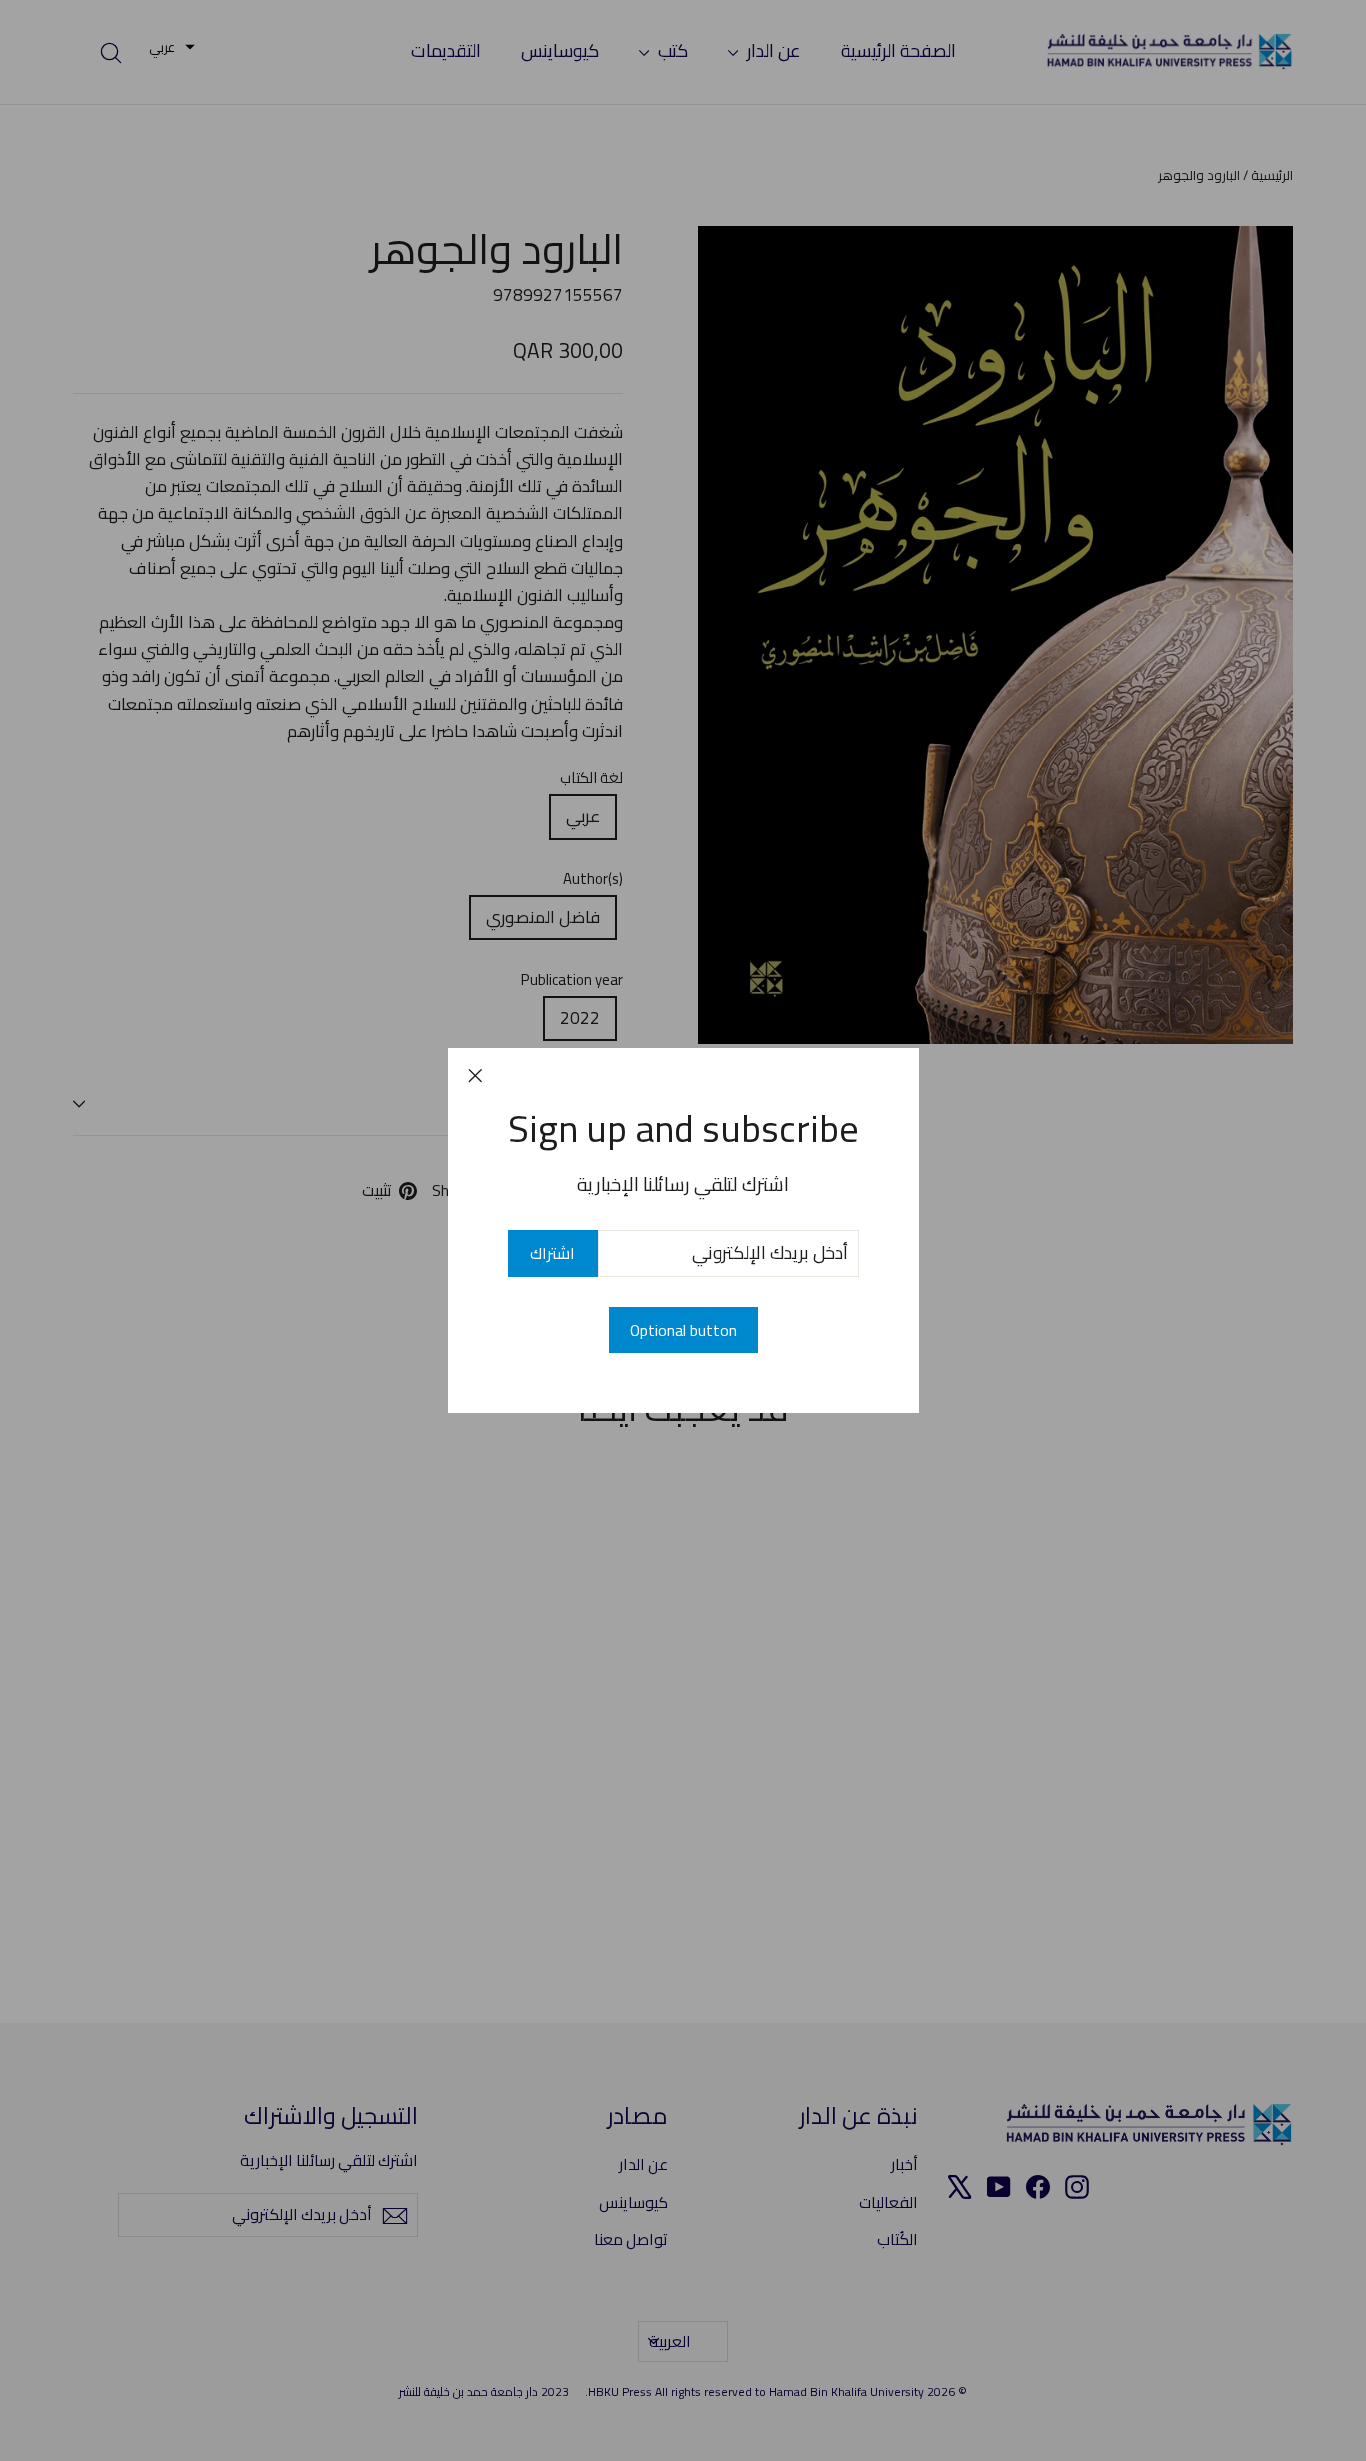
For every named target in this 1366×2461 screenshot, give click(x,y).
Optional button (683, 1330)
